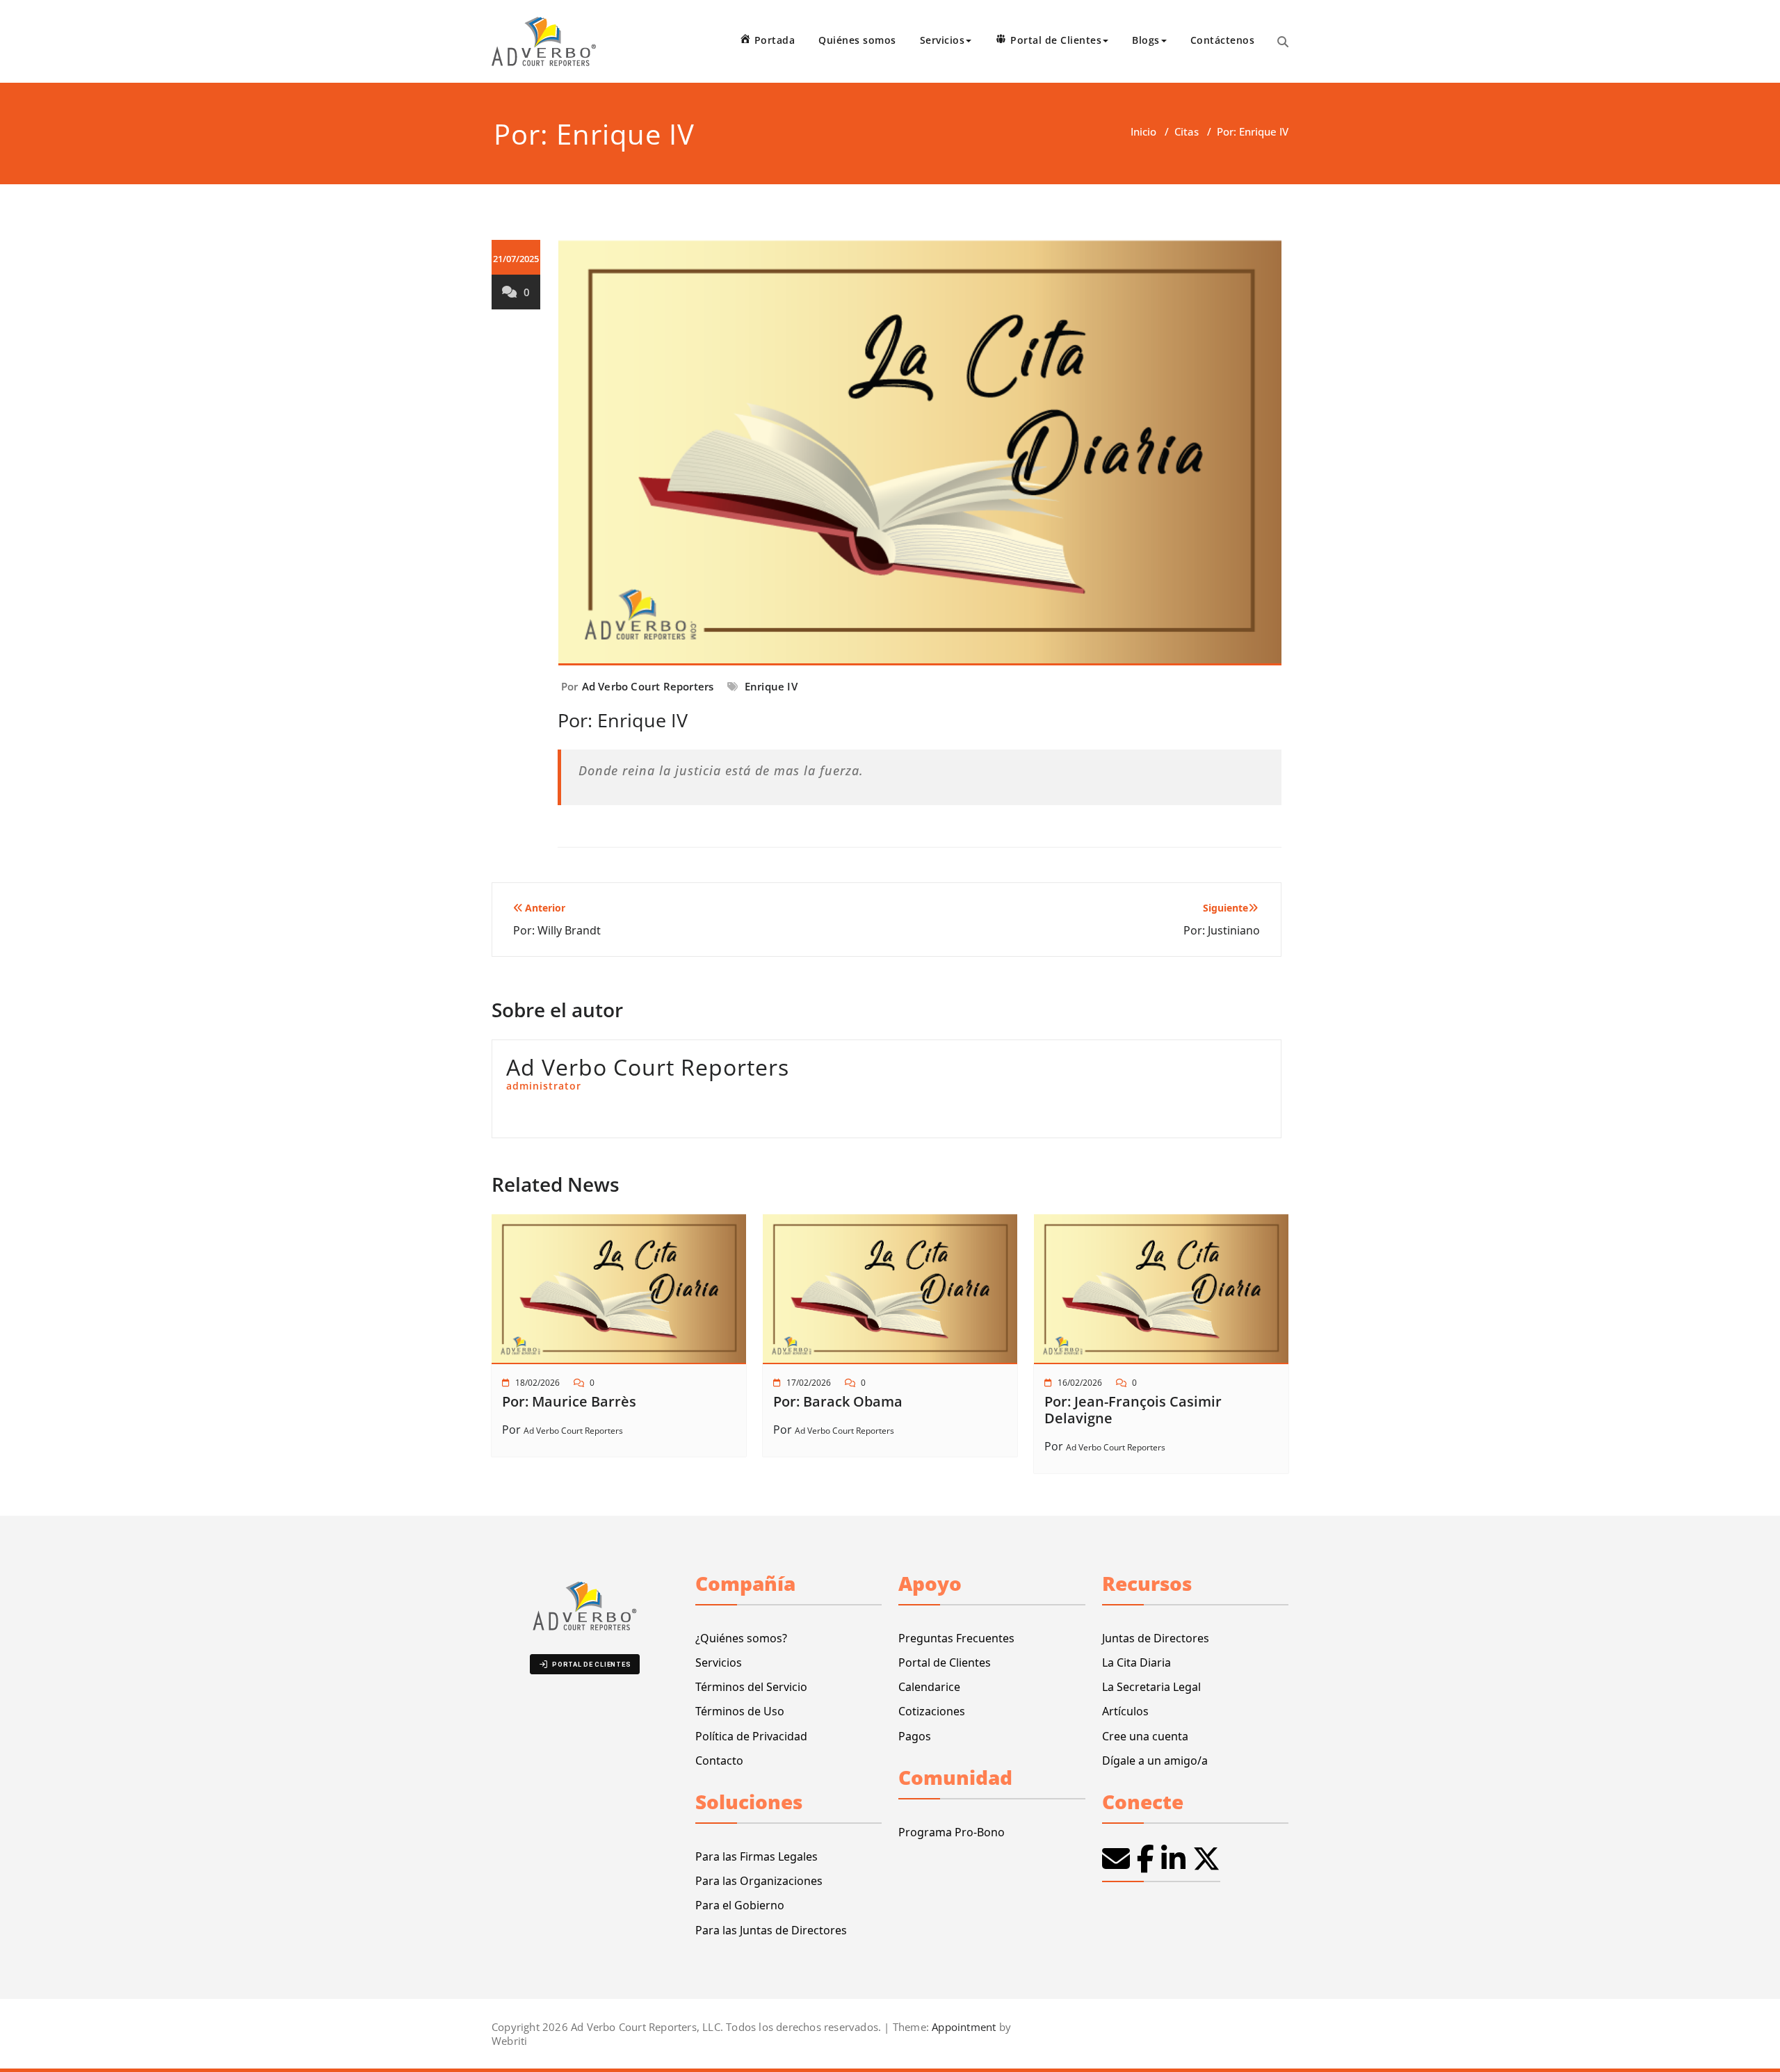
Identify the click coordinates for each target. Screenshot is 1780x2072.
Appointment (962, 2027)
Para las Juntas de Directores (771, 1930)
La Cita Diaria (1136, 1662)
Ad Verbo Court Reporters (648, 686)
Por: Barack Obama (838, 1401)
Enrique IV (771, 686)
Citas (1187, 131)
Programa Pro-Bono (952, 1832)
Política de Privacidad (751, 1736)
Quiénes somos (857, 40)
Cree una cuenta (1145, 1736)
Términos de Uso (740, 1711)
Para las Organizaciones (759, 1881)
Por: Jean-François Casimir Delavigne (1133, 1410)
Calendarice (929, 1687)
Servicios (719, 1662)
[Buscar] (1283, 42)
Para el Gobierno (740, 1905)
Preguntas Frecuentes (956, 1638)
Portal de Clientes (945, 1662)
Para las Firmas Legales (756, 1856)
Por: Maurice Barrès (569, 1401)
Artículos (1125, 1711)
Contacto (719, 1761)
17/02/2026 (809, 1383)
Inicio (1143, 131)
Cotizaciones (932, 1711)
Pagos (915, 1736)
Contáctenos (1223, 40)
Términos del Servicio (751, 1687)
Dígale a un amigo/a (1155, 1761)
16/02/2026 (1080, 1383)
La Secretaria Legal (1151, 1687)
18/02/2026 (537, 1383)
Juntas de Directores (1156, 1638)
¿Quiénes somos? (741, 1638)
